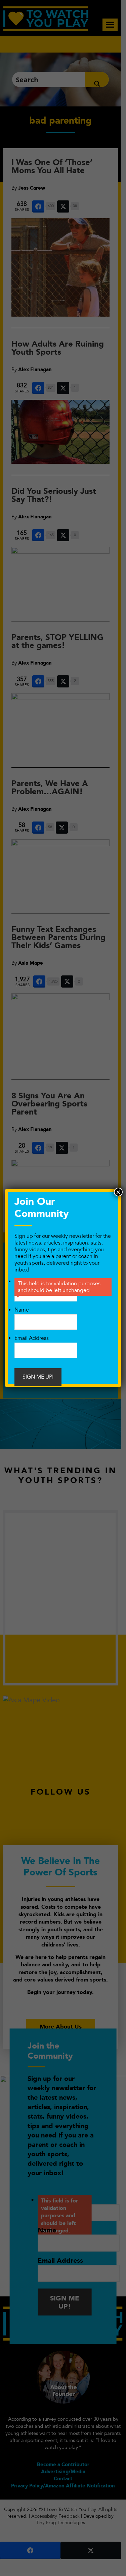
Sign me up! (38, 1377)
